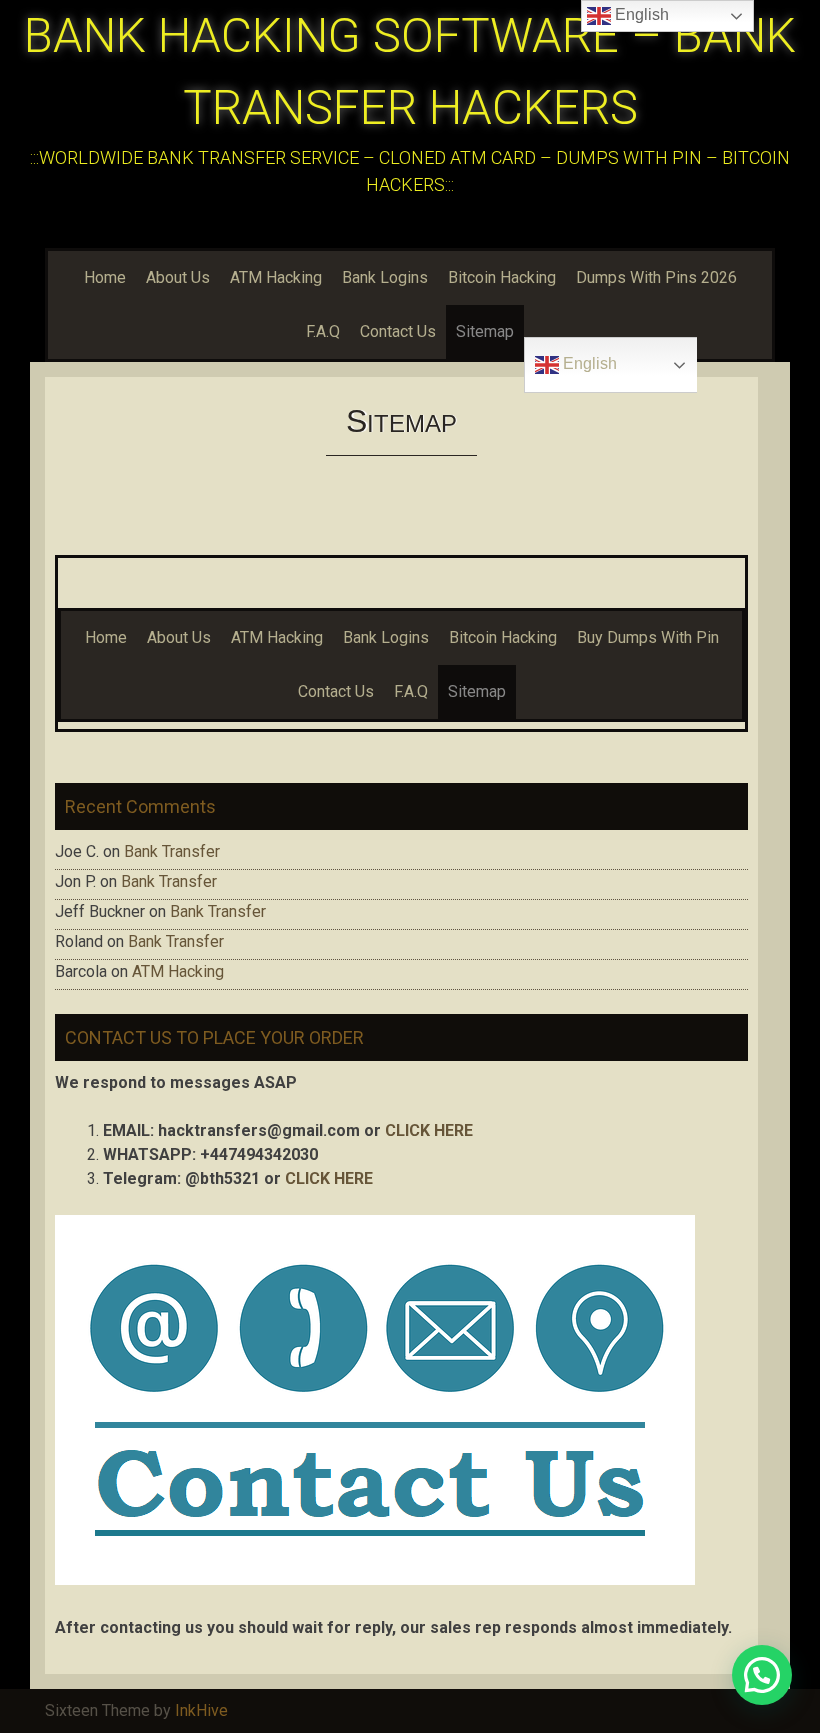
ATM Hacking (276, 277)
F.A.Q (323, 331)
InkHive (201, 1710)
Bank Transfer (172, 851)
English (588, 363)
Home (105, 277)
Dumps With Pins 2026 (656, 277)
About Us (178, 277)
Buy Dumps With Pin (648, 637)
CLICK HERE (429, 1130)
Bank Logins (385, 277)
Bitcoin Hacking (502, 277)
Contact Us (398, 331)
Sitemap (485, 331)
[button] (762, 1675)
